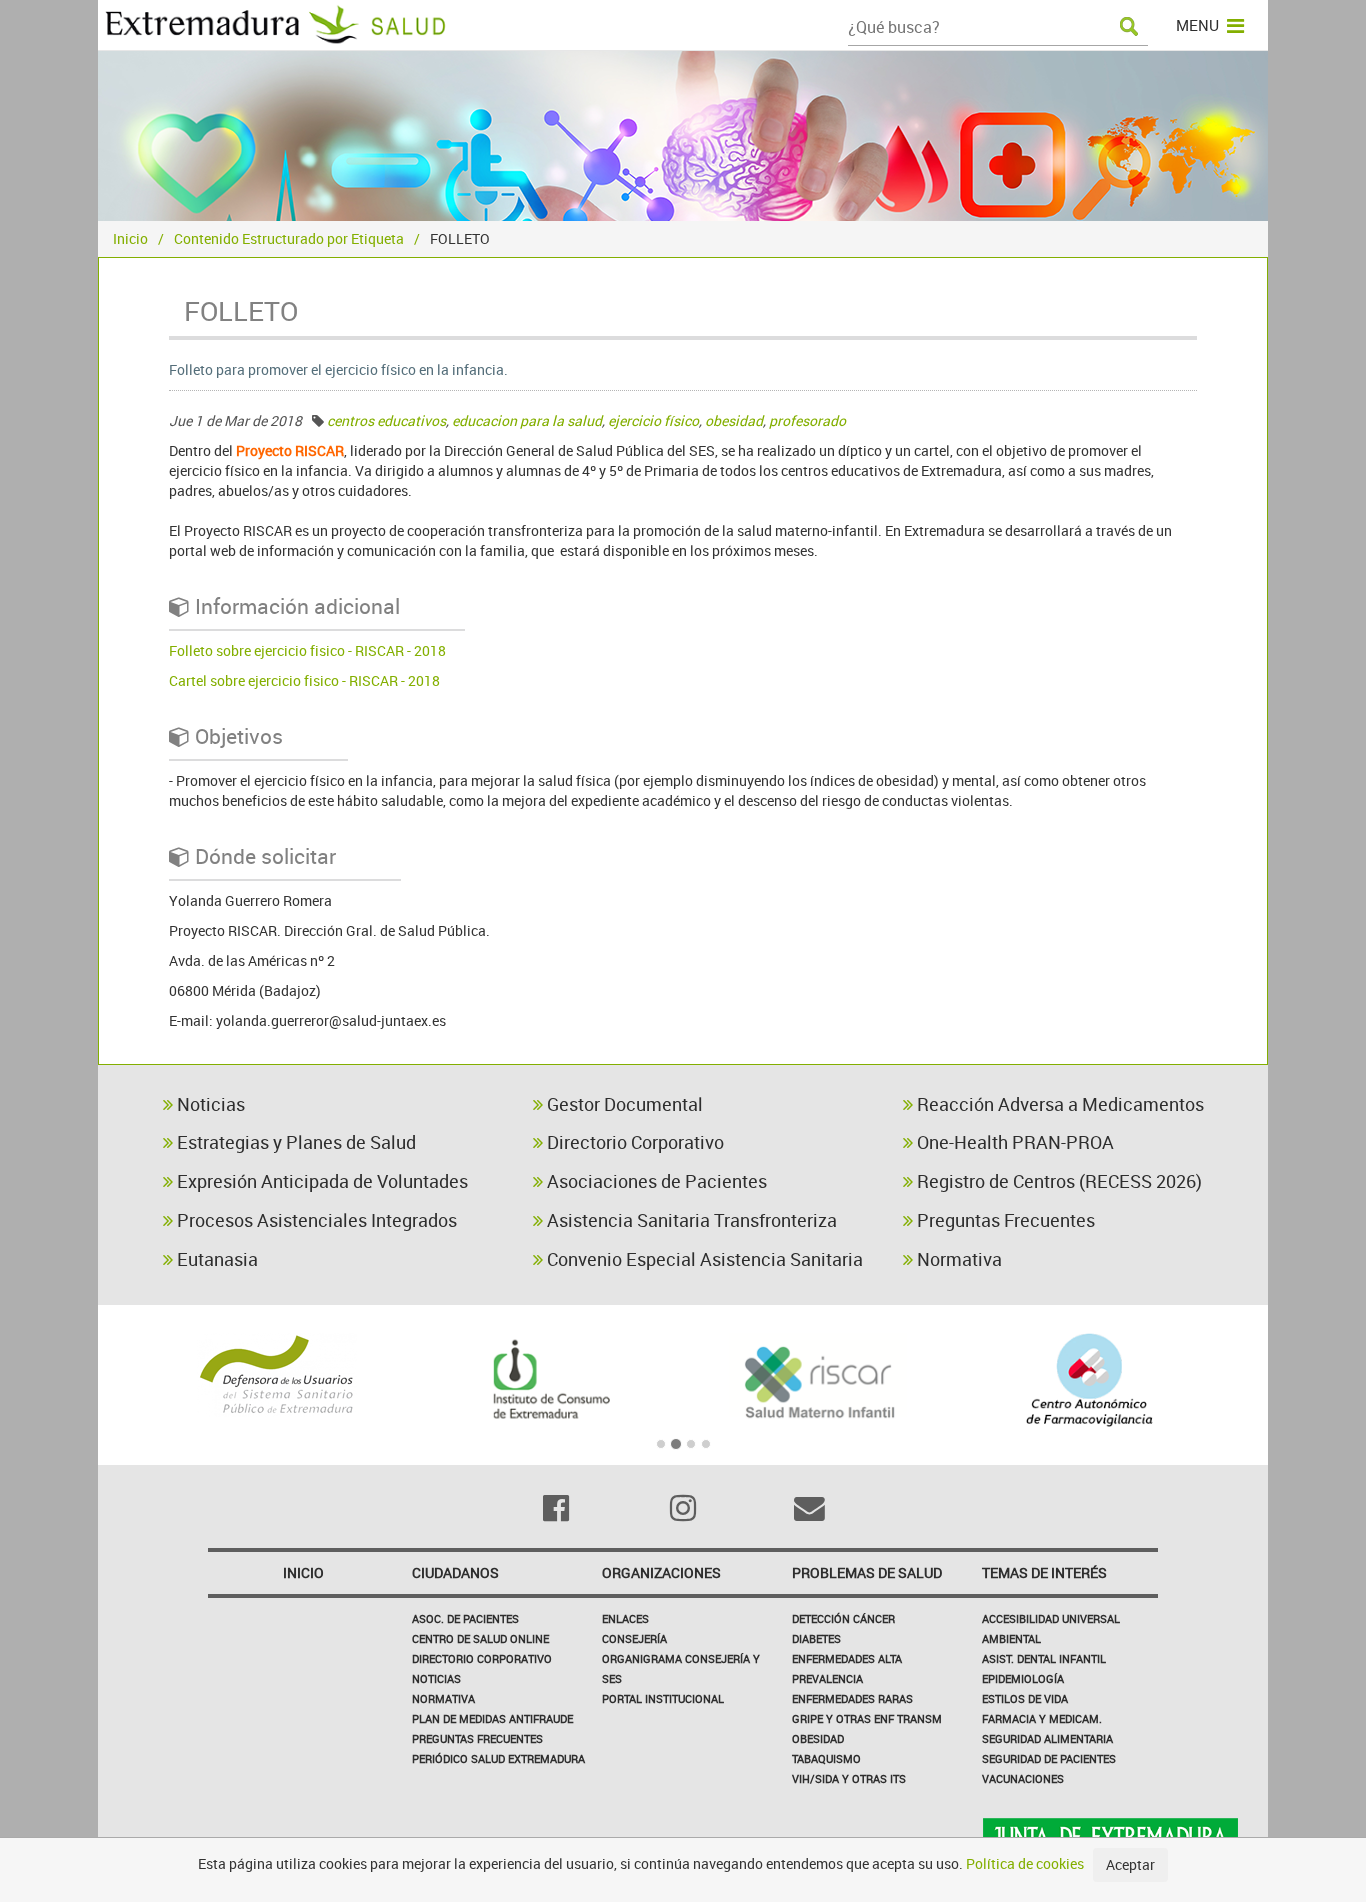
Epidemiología (1023, 1678)
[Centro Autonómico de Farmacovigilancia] (1089, 1380)
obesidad (734, 420)
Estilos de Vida (1025, 1698)
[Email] (809, 1508)
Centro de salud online (480, 1638)
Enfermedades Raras (852, 1698)
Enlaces (625, 1618)
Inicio (130, 238)
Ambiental (1011, 1638)
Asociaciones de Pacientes (655, 1181)
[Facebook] (556, 1508)
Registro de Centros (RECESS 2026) (1057, 1181)
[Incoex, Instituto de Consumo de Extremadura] (547, 1380)
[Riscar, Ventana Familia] (818, 1380)
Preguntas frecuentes (477, 1738)
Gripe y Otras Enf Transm (867, 1718)
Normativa (957, 1259)
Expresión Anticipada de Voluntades (320, 1181)
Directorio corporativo (482, 1658)
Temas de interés (1044, 1572)
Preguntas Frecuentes (1004, 1220)
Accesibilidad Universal (1051, 1618)
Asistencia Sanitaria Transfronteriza (690, 1220)
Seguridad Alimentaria (1047, 1738)
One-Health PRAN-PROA (1013, 1142)
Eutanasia (215, 1259)
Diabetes (816, 1638)
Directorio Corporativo (633, 1142)
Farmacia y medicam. (1042, 1718)
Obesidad (818, 1738)
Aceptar (1130, 1864)
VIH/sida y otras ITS (849, 1778)
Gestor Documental (623, 1104)
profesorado (807, 420)
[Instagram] (683, 1508)
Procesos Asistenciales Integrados (315, 1220)
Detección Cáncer (843, 1618)
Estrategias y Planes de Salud (294, 1142)
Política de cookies (1025, 1863)
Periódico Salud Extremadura (498, 1758)
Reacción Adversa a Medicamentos (1058, 1104)
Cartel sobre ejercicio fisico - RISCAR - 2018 (304, 680)
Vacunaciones (1023, 1778)
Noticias (209, 1104)
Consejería (634, 1638)
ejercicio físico (653, 420)
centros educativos (386, 420)
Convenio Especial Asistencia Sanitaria (703, 1259)
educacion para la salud (527, 420)
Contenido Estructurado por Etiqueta (289, 238)
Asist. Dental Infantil (1044, 1658)
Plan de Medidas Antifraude (492, 1718)
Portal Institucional (663, 1698)
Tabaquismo (826, 1758)
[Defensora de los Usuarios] (276, 1375)
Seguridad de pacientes (1049, 1758)
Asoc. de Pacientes (465, 1618)
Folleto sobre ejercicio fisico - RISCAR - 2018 (307, 650)
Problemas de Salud (867, 1572)
